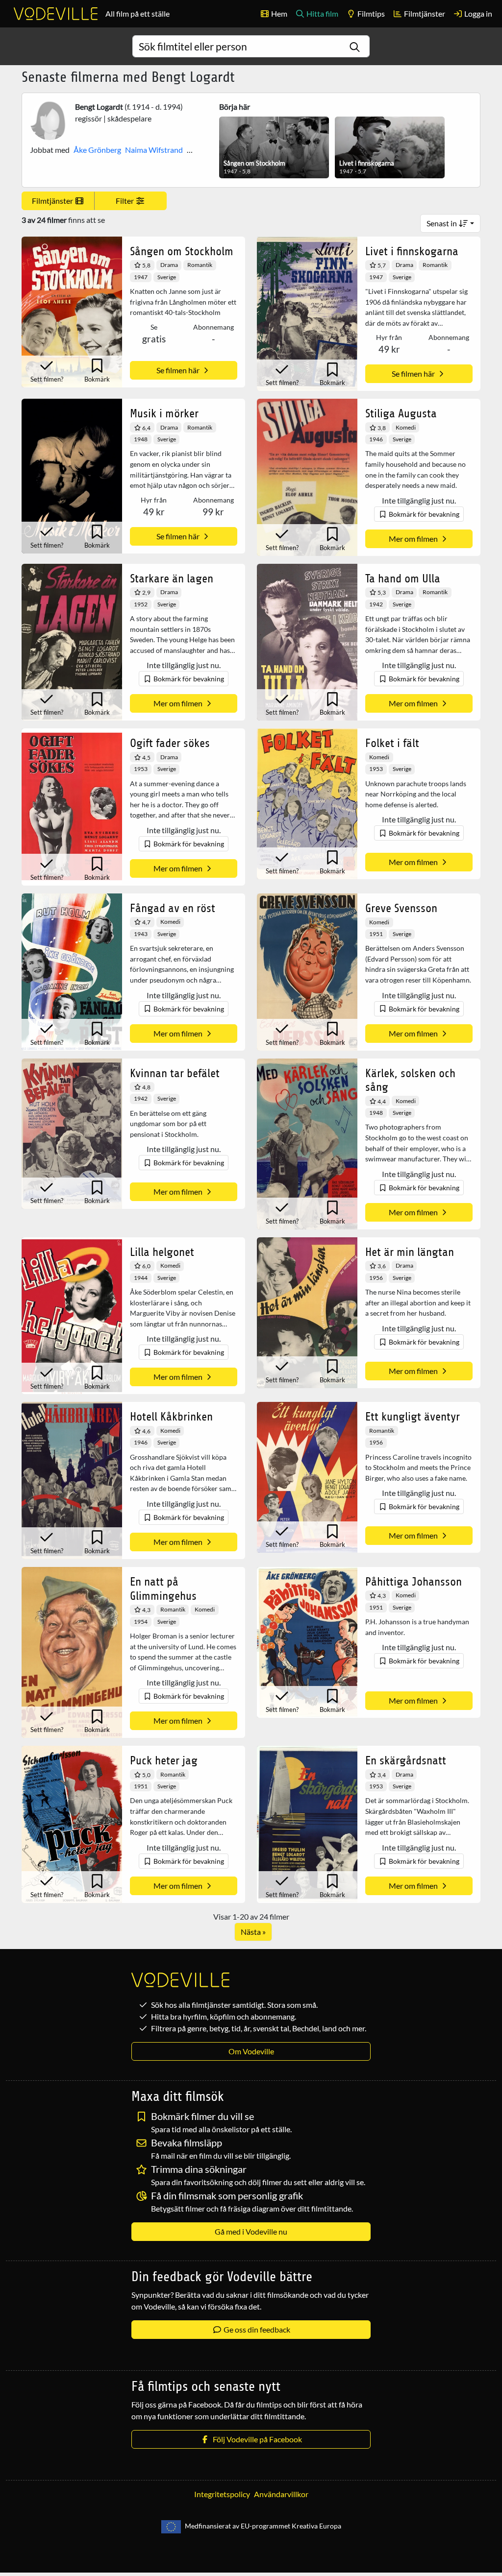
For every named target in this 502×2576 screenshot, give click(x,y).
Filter (125, 201)
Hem (278, 13)
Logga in (477, 13)
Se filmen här (179, 370)
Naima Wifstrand (154, 150)
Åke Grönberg (97, 150)
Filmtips (370, 13)
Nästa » (253, 1932)
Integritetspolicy (222, 2494)
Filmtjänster (424, 13)
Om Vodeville (251, 2051)
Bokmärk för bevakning (423, 514)
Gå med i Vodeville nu (251, 2231)
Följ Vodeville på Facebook (256, 2439)
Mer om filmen (414, 539)
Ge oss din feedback (256, 2329)
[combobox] (251, 46)
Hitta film (322, 13)
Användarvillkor (281, 2494)
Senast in (442, 223)
